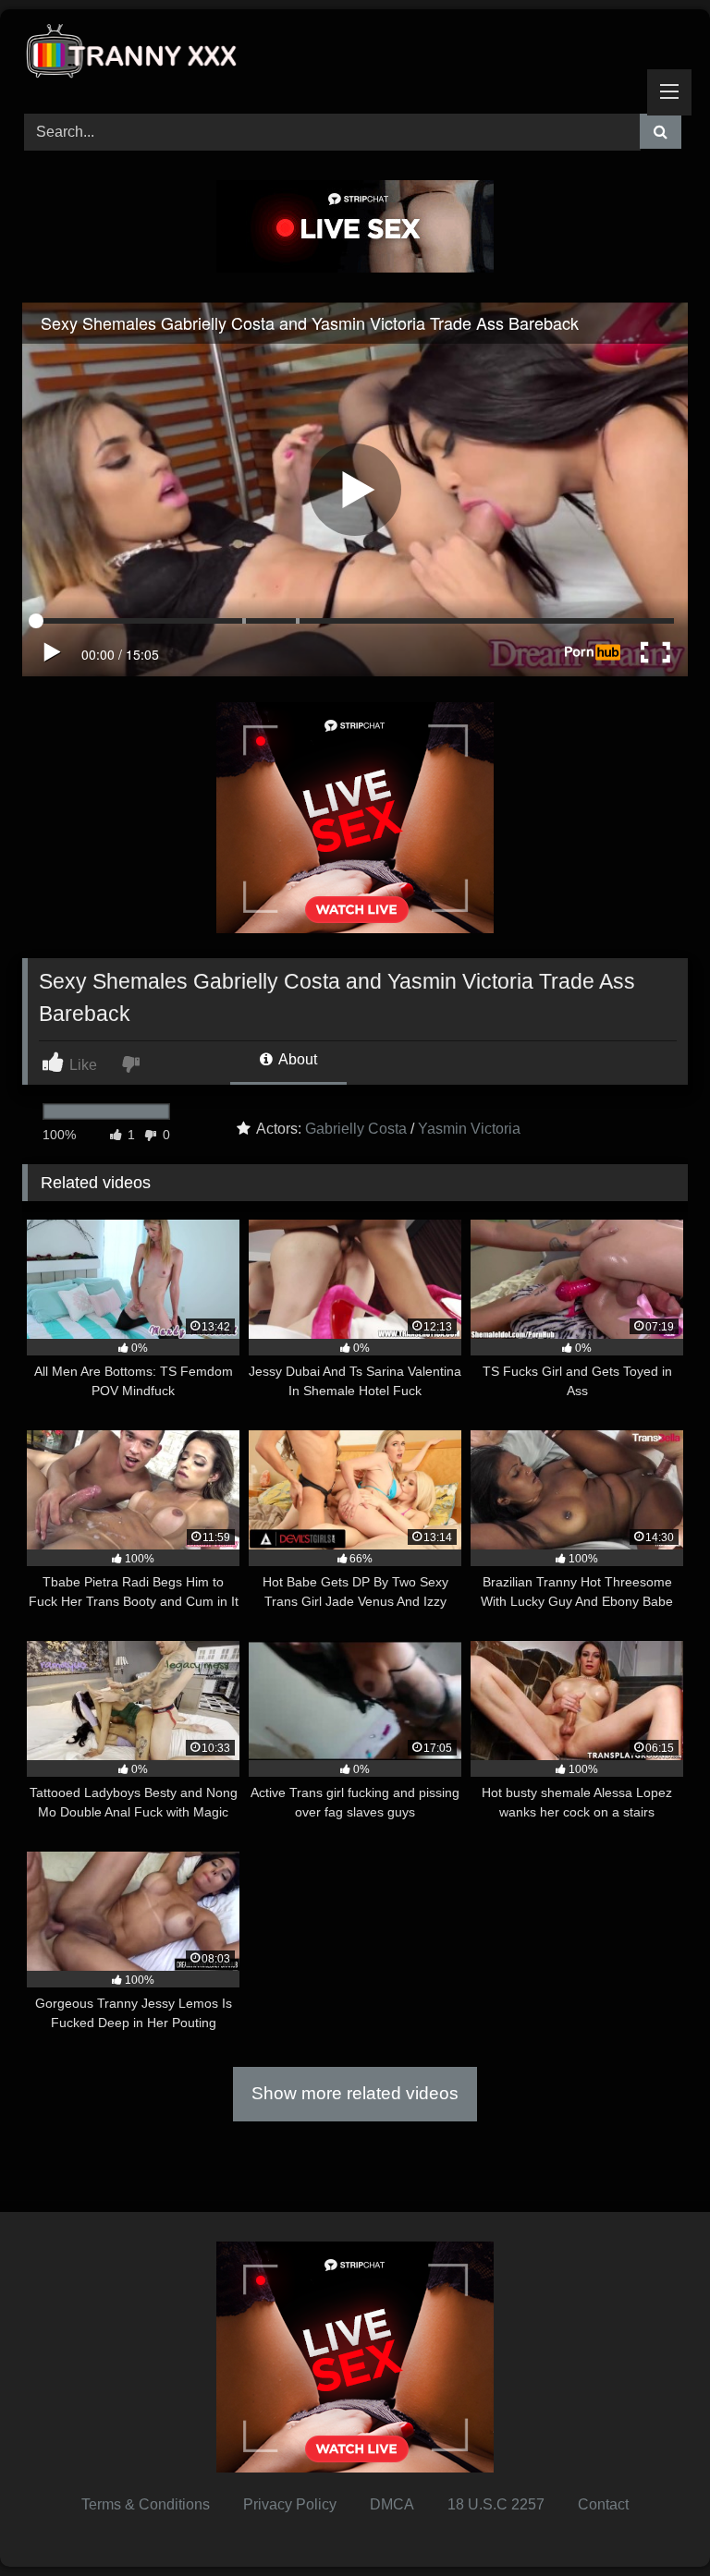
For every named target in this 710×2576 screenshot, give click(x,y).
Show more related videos (355, 2093)
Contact (603, 2504)
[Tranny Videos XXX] (355, 55)
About (296, 1059)
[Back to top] (653, 2521)
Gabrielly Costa (356, 1129)
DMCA (392, 2504)
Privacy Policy (290, 2504)
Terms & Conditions (146, 2504)
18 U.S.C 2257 (496, 2504)
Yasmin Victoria (469, 1129)
